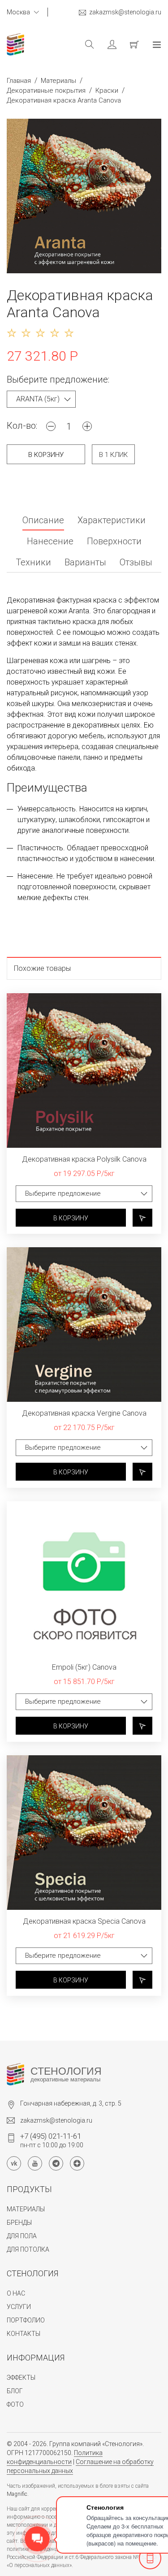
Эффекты (21, 2378)
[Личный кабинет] (105, 44)
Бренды (19, 2223)
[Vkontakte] (14, 2163)
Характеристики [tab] (112, 521)
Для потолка (28, 2249)
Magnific (17, 2494)
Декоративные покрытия (46, 90)
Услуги (19, 2307)
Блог (15, 2391)
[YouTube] (35, 2163)
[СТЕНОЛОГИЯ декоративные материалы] (15, 2074)
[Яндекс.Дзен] (77, 2163)
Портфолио (26, 2320)
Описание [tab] (43, 521)
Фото (15, 2404)
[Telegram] (56, 2163)
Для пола (22, 2236)
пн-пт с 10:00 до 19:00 (52, 2140)
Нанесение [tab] (50, 542)
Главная (19, 81)
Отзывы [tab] (136, 563)
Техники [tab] (33, 563)
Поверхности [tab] (114, 542)
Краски (107, 90)
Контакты (24, 2334)
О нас (16, 2293)
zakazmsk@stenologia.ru (125, 12)
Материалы (58, 81)
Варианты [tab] (85, 563)
